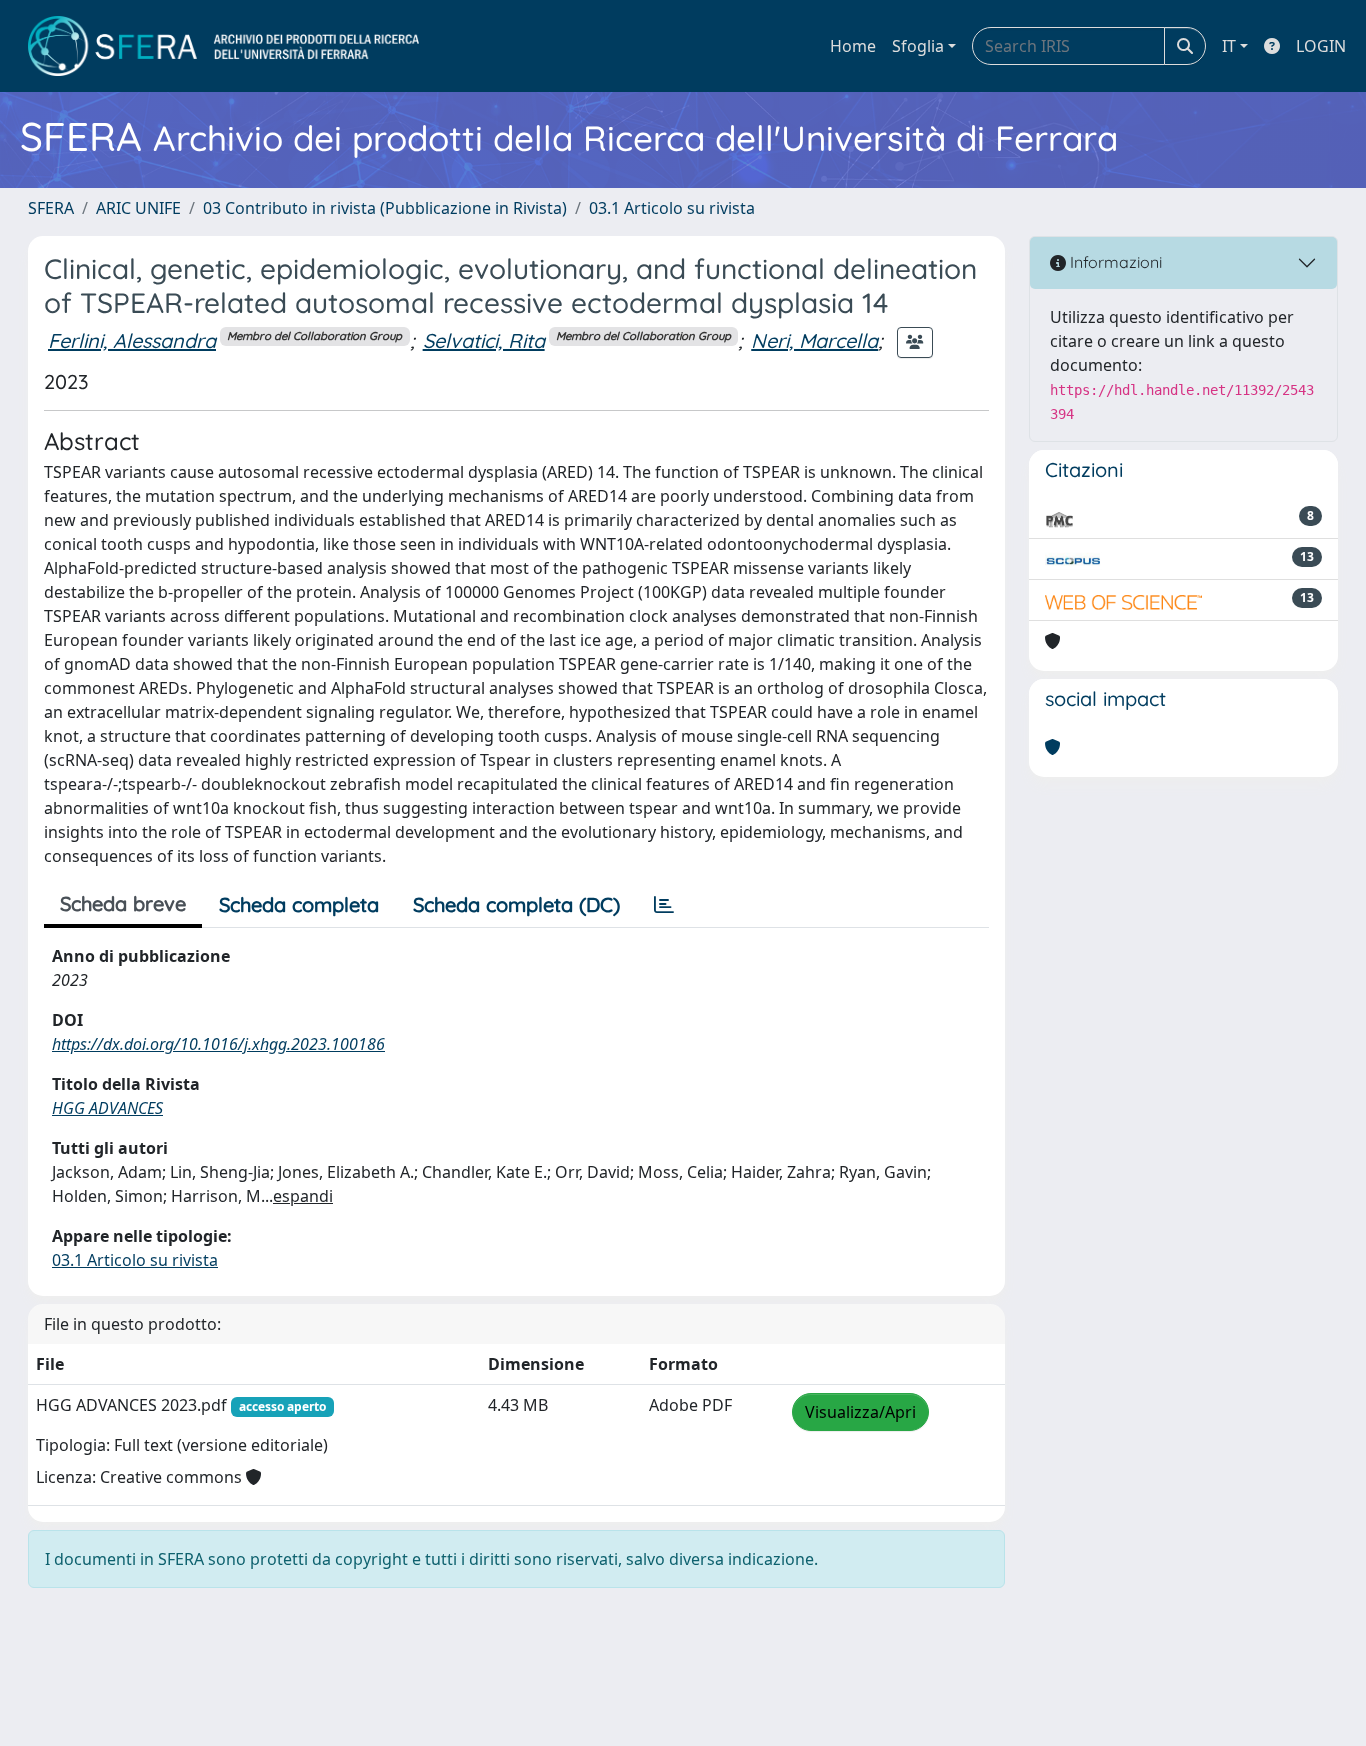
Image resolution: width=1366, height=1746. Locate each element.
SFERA (51, 208)
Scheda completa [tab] (299, 904)
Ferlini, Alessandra (132, 340)
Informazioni (1114, 262)
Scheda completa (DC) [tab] (516, 904)
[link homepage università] (223, 46)
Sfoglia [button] (918, 46)
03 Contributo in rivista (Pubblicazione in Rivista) (385, 208)
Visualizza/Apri (860, 1412)
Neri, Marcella (814, 340)
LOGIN (1321, 46)
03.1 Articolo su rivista (672, 208)
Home (853, 46)
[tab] (664, 905)
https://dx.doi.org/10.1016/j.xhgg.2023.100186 (218, 1044)
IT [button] (1229, 46)
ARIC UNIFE (138, 208)
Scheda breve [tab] (123, 903)
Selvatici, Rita (484, 340)
